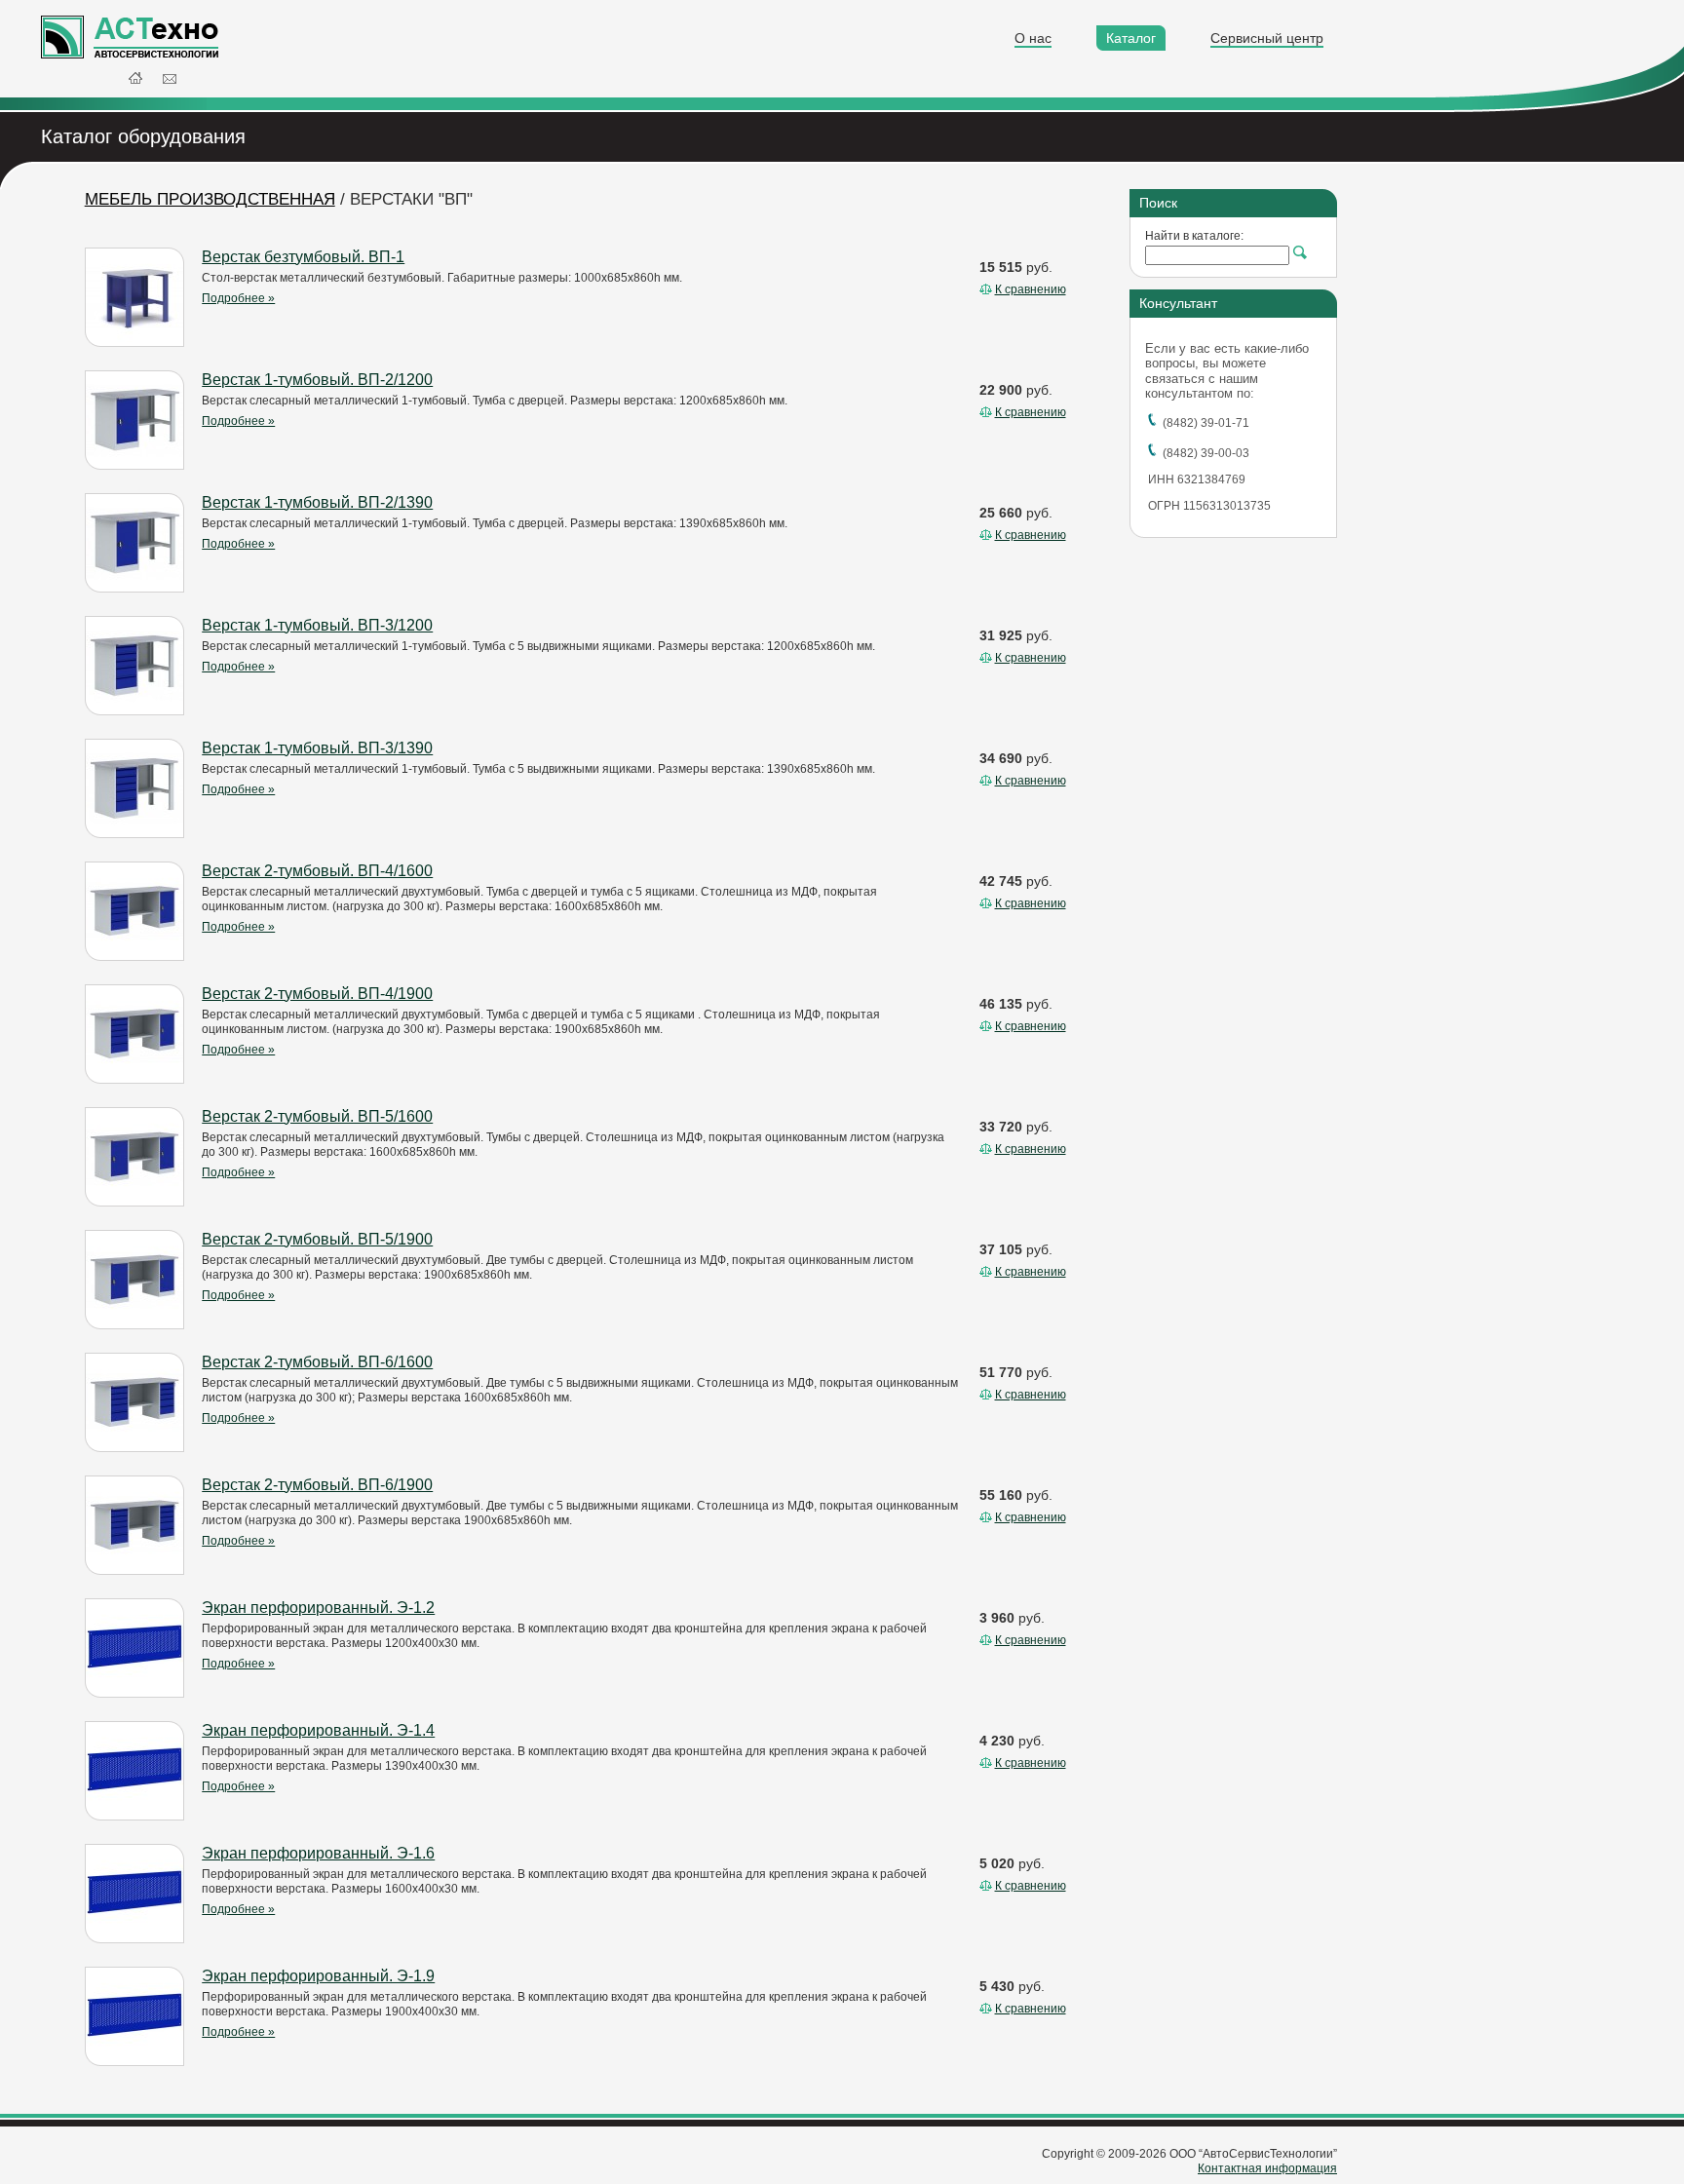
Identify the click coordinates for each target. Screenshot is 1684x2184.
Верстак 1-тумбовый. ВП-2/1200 (317, 380)
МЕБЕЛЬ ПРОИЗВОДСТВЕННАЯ (210, 199)
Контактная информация (1267, 2168)
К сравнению (1031, 289)
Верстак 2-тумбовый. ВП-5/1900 (317, 1239)
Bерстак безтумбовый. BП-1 (303, 257)
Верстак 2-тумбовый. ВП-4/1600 (317, 871)
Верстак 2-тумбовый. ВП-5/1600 (317, 1116)
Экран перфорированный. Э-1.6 (318, 1853)
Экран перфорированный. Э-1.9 (318, 1976)
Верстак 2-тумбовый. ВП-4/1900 (317, 994)
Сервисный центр (1267, 38)
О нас (1033, 38)
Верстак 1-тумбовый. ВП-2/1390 (317, 502)
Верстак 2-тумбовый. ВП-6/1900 (317, 1485)
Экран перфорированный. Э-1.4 (318, 1730)
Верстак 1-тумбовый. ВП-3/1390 (317, 748)
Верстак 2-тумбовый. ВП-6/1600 (317, 1362)
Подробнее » (238, 298)
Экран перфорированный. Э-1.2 (318, 1608)
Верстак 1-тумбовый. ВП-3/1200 (317, 625)
